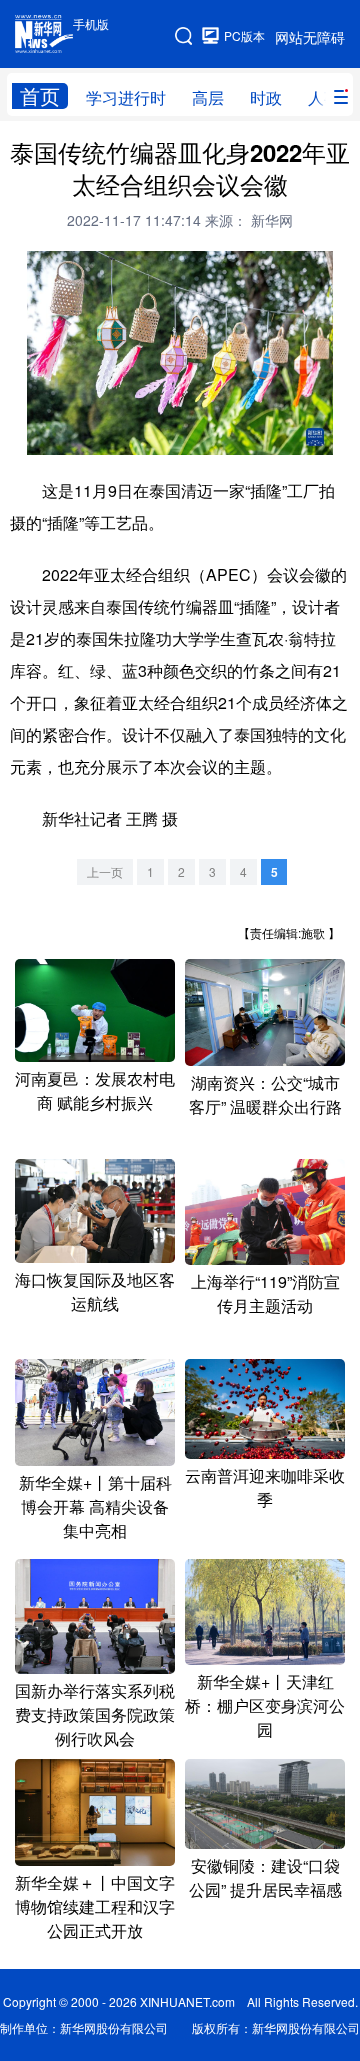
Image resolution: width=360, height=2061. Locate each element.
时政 (266, 97)
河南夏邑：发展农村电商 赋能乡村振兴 (95, 1090)
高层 (208, 97)
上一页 (105, 871)
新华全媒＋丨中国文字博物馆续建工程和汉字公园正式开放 (95, 1906)
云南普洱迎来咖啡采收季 (265, 1487)
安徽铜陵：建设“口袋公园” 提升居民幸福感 (265, 1877)
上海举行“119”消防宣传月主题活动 (265, 1293)
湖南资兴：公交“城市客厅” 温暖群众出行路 (265, 1094)
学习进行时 (126, 97)
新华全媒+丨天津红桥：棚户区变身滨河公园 (265, 1705)
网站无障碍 (310, 37)
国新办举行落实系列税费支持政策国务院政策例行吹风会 (95, 1714)
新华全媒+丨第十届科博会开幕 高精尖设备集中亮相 (95, 1506)
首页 (40, 96)
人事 (324, 97)
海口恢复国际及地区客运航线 (95, 1291)
